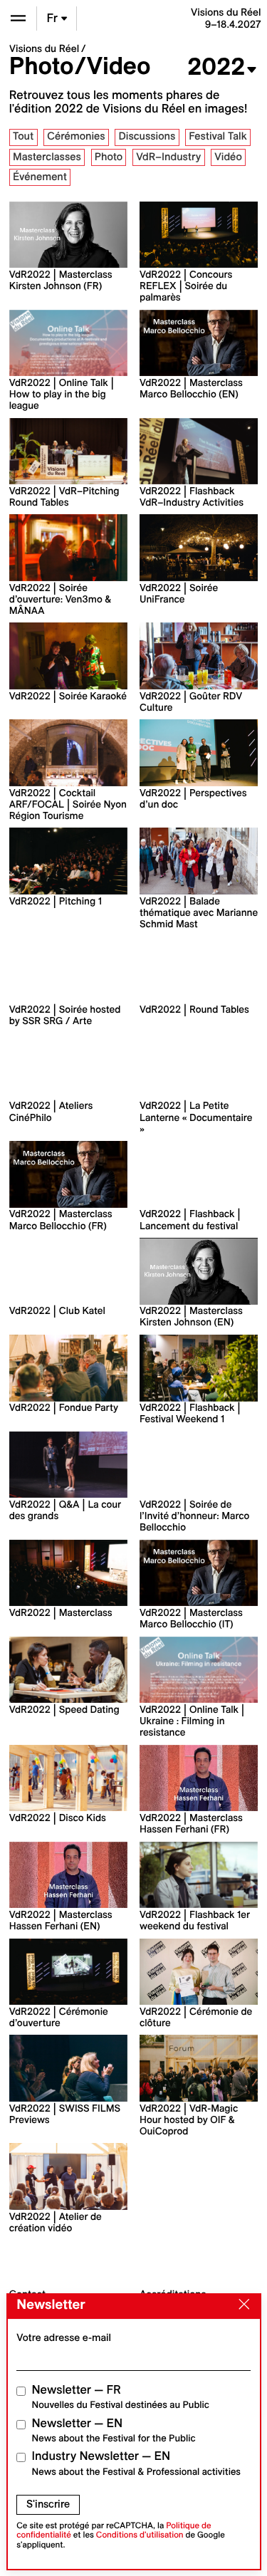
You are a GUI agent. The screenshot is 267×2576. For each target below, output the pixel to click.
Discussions (147, 136)
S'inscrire (48, 2504)
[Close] (241, 2305)
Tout (23, 136)
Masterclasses (47, 157)
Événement (40, 177)
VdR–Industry (168, 157)
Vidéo (228, 157)
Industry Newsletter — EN (137, 2463)
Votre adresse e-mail (64, 2337)
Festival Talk (218, 136)
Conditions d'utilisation (140, 2535)
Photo (109, 157)
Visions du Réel (44, 48)
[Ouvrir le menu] (18, 18)
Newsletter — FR (121, 2397)
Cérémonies (76, 136)
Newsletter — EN (114, 2430)
